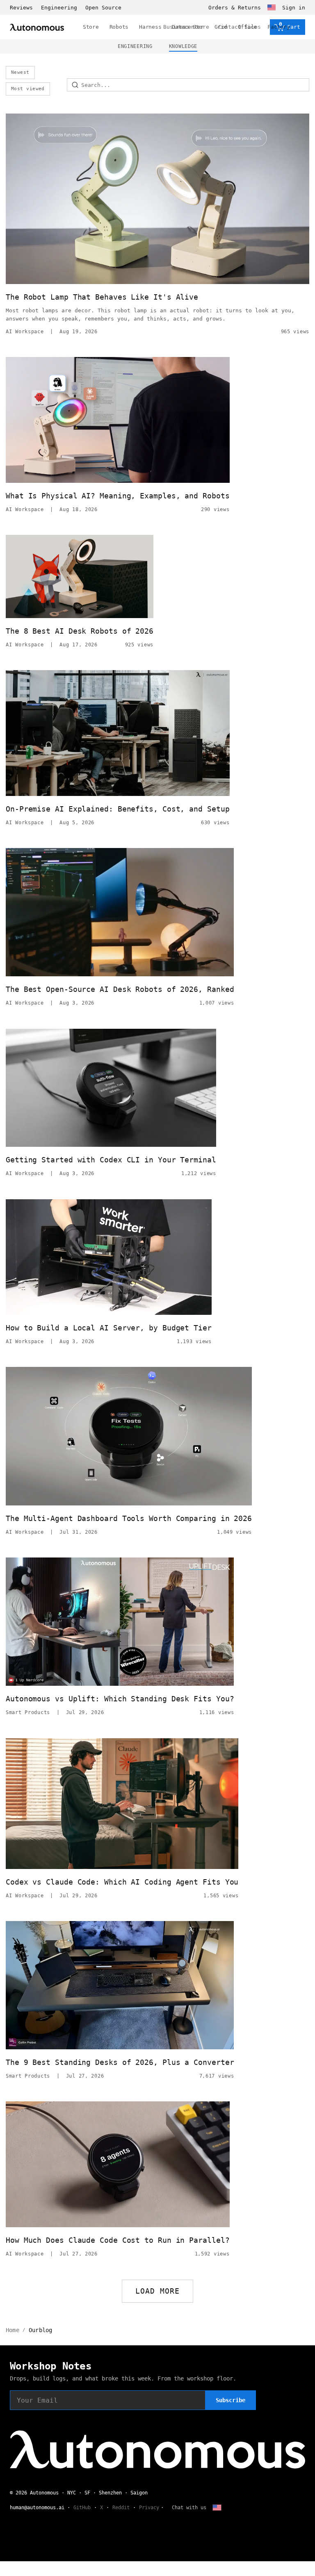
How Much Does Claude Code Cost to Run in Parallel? (118, 2240)
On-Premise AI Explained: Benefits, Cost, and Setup (118, 809)
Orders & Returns (235, 8)
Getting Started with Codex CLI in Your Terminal (111, 1160)
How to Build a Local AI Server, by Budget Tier (109, 1328)
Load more (158, 2291)
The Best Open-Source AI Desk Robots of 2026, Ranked (120, 989)
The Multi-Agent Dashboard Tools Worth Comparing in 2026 (129, 1518)
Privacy (149, 2508)
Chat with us (189, 2508)
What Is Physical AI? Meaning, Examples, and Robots (118, 496)
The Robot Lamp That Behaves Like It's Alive (102, 297)
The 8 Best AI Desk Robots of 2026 (80, 631)
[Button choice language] (272, 7)
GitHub (82, 2508)
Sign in (294, 8)
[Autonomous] (37, 27)
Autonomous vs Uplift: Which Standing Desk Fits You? (120, 1699)
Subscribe (231, 2400)
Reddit (121, 2508)
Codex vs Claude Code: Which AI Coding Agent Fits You (122, 1882)
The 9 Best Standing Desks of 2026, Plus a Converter (120, 2062)
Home (13, 2330)
